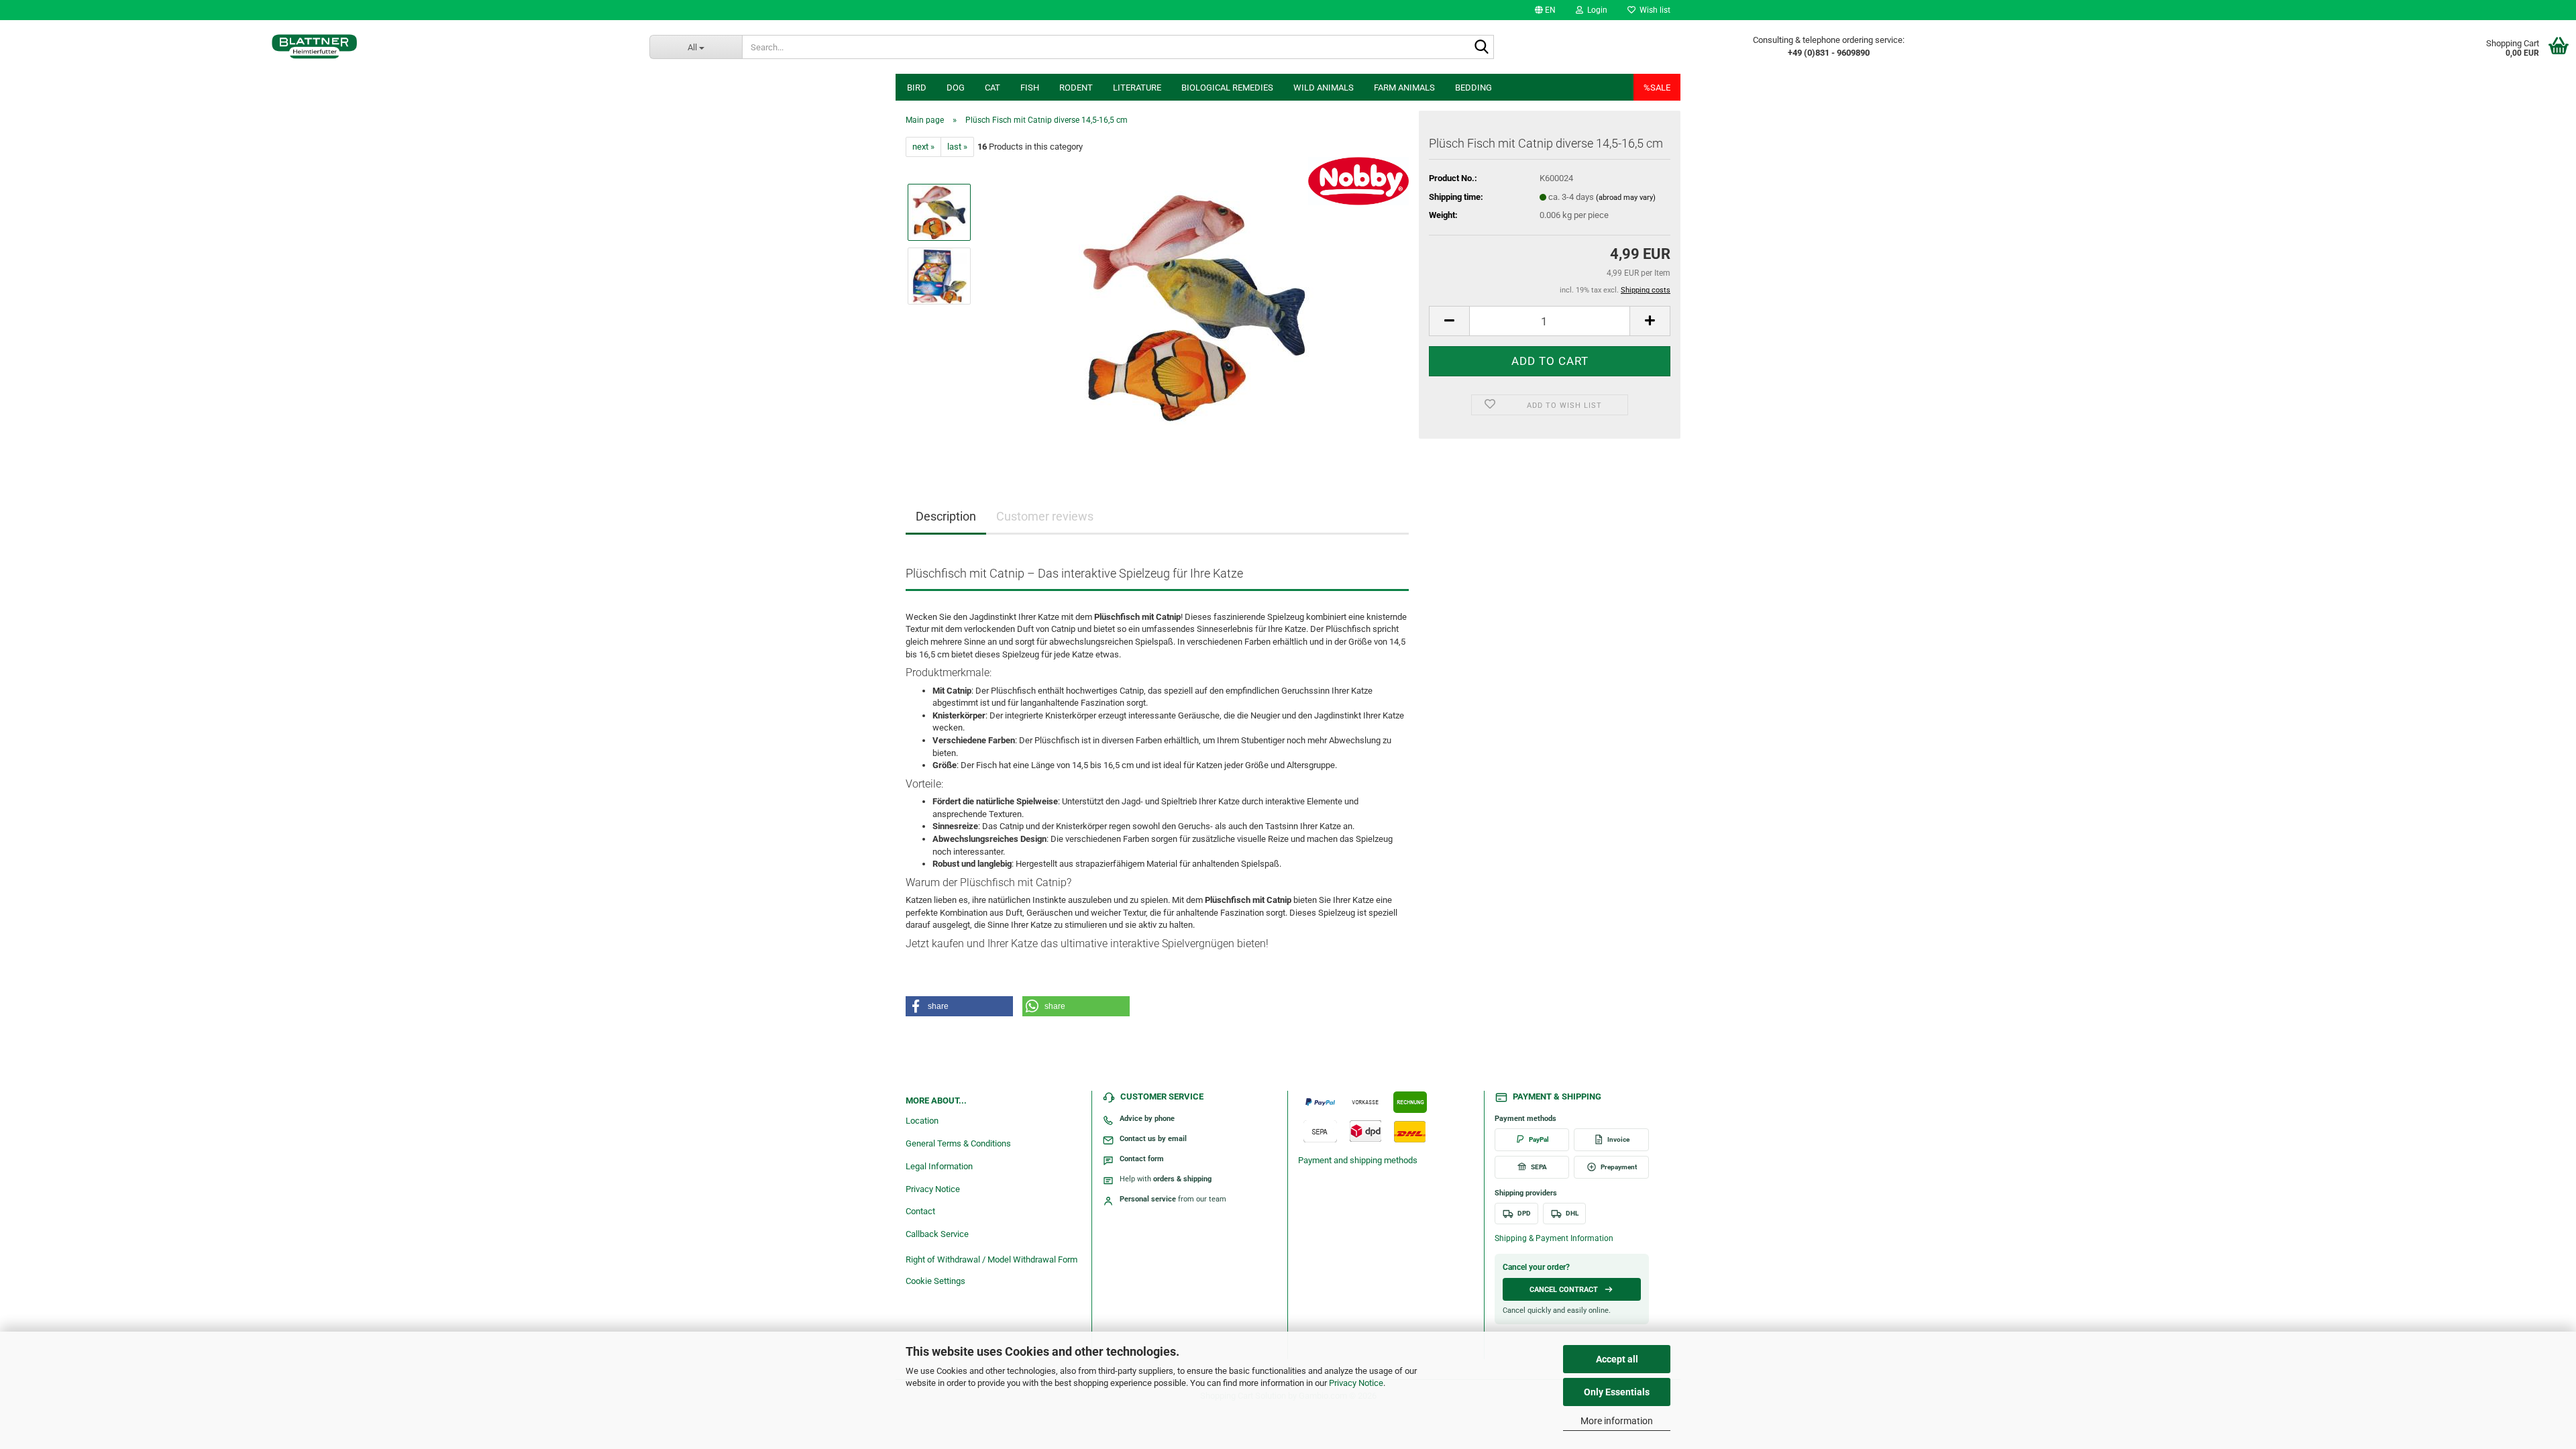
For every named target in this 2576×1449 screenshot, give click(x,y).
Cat (992, 88)
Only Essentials (1617, 1392)
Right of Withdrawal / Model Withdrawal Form (991, 1259)
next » (923, 147)
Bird (917, 88)
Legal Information (939, 1166)
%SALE (1657, 88)
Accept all (1617, 1359)
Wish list (1653, 10)
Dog (956, 88)
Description (946, 516)
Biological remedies (1227, 88)
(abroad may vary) (1626, 198)
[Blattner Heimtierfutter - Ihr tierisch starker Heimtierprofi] (315, 47)
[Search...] (1481, 48)
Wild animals (1324, 88)
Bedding (1473, 88)
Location (922, 1121)
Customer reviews (1045, 516)
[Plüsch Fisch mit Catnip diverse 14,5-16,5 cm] (1196, 308)
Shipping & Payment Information (1554, 1238)
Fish (1030, 88)
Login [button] (1595, 10)
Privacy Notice (1356, 1383)
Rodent (1076, 88)
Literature (1137, 88)
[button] (1545, 10)
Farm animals (1404, 88)
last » (957, 147)
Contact (920, 1211)
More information (1617, 1421)
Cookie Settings (935, 1281)
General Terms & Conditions (958, 1143)
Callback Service (937, 1234)
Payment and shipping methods (1358, 1160)
